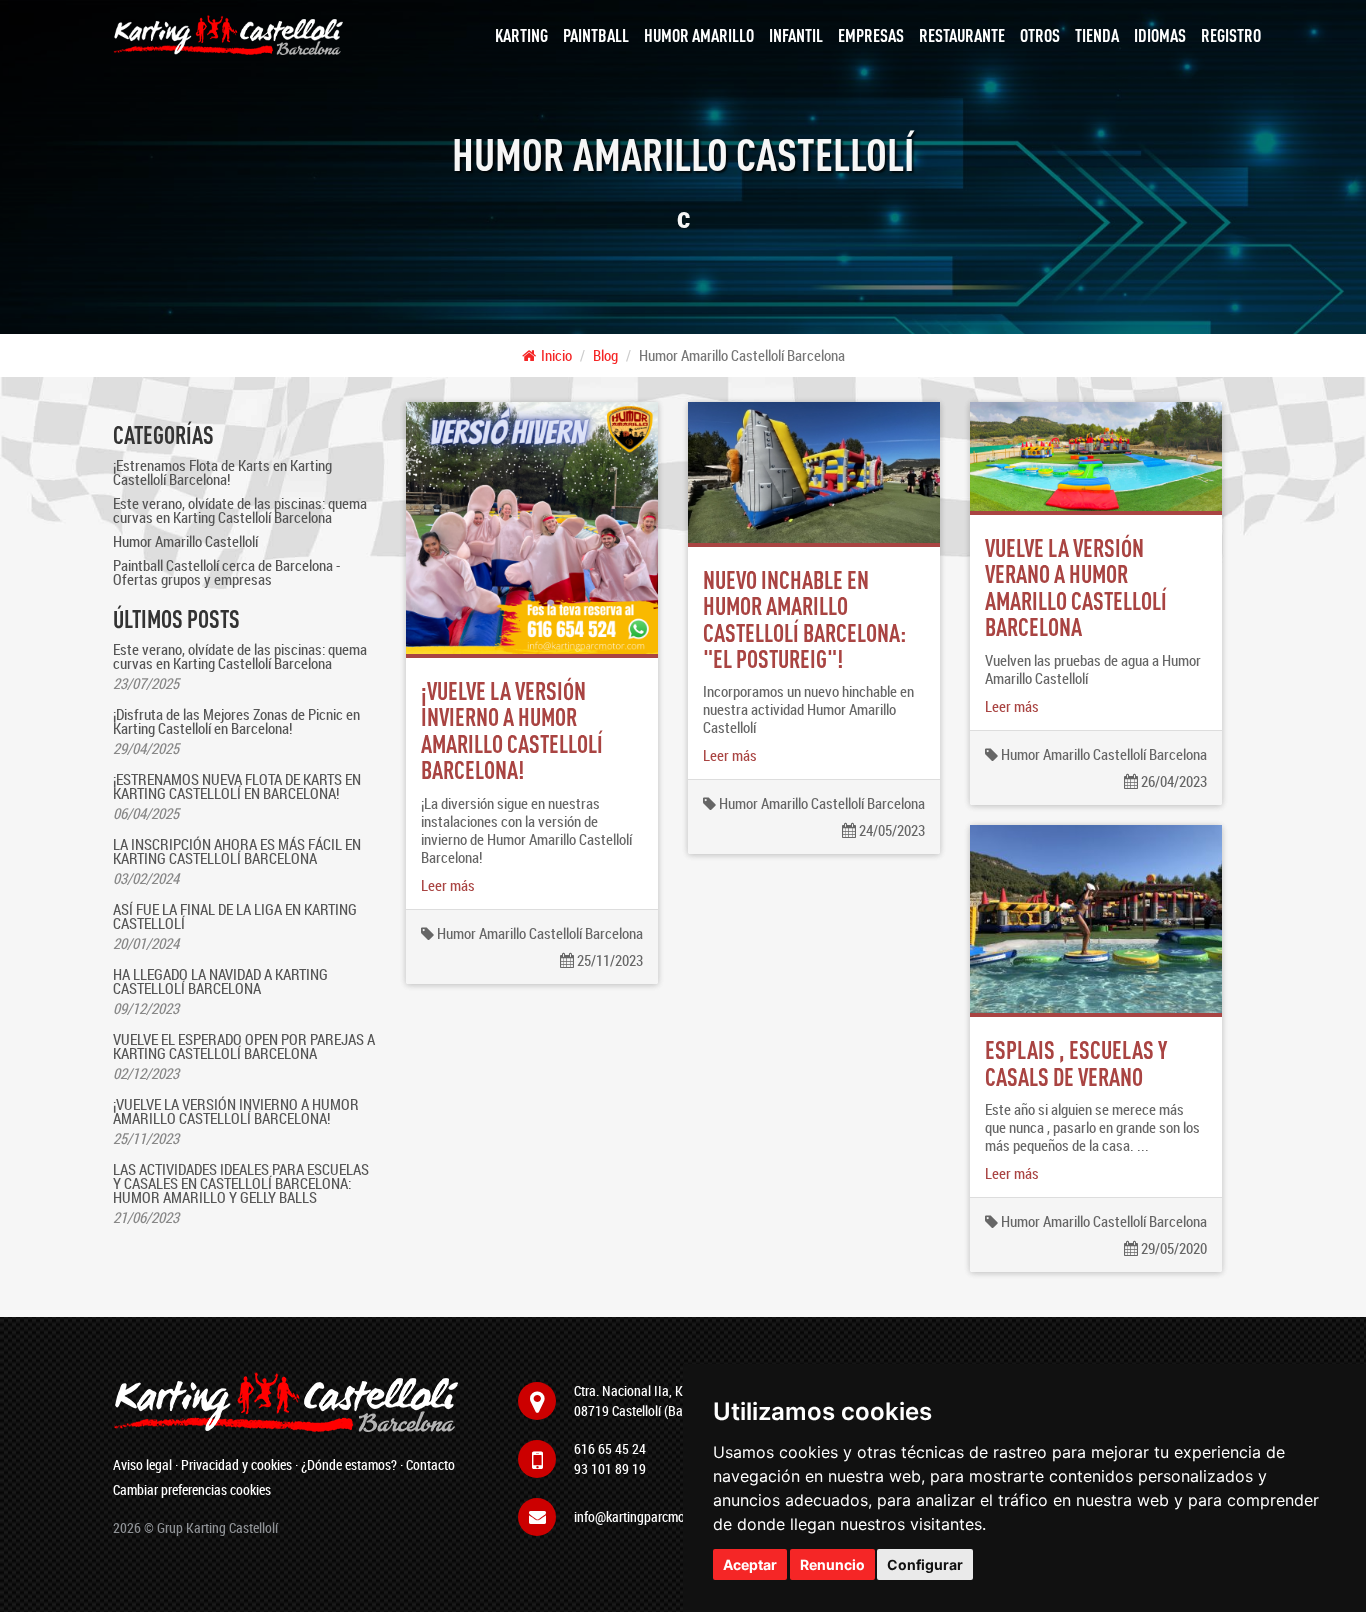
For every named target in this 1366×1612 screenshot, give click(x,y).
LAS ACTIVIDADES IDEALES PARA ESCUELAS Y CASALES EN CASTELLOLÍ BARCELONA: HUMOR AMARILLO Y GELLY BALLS (241, 1183)
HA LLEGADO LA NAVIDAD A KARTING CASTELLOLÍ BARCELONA (220, 981)
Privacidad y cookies (236, 1464)
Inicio (556, 355)
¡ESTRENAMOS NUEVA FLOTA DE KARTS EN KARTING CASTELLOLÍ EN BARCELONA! (237, 786)
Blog (605, 355)
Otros (1040, 35)
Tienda (1097, 35)
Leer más (448, 885)
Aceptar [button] (750, 1564)
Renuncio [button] (832, 1564)
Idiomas (1160, 35)
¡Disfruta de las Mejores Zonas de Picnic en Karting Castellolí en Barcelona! (236, 721)
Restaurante (962, 35)
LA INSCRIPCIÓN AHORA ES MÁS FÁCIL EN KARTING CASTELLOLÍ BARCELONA (237, 851)
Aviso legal (142, 1464)
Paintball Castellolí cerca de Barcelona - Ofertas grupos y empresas (226, 572)
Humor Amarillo (699, 35)
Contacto (430, 1464)
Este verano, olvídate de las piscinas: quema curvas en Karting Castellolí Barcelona (240, 510)
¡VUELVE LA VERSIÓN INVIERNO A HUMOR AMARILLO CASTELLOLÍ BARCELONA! (236, 1111)
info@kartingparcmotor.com (649, 1516)
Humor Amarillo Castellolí (185, 541)
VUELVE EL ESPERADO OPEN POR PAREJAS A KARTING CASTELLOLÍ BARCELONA (244, 1046)
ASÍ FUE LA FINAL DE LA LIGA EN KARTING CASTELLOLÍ (235, 916)
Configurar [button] (925, 1564)
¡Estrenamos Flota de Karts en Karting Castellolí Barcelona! (222, 472)
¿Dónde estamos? (349, 1464)
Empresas (871, 35)
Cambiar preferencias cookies (192, 1489)
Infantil (796, 35)
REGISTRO (1231, 35)
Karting (521, 35)
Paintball (596, 35)
